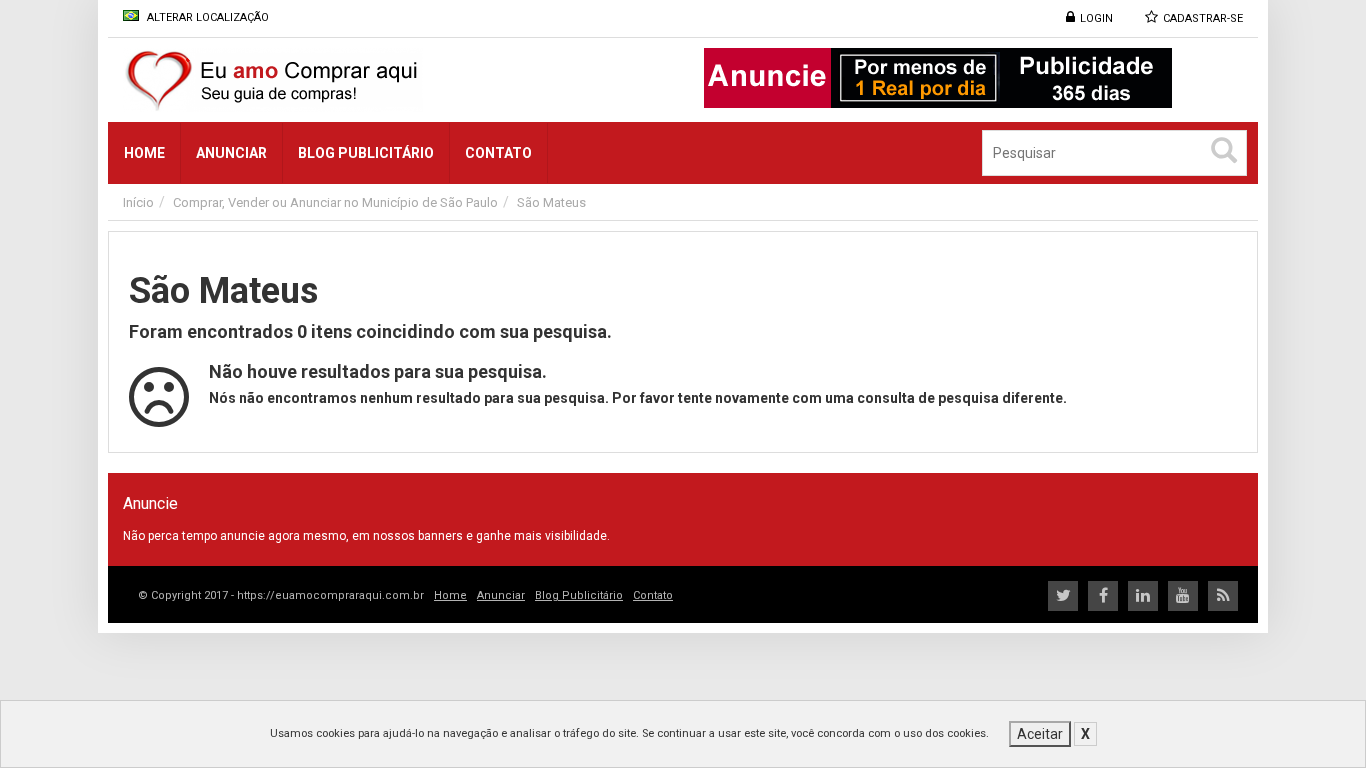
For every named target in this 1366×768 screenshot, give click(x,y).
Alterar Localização (206, 17)
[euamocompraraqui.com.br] (347, 80)
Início (138, 202)
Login (1096, 18)
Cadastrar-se (1203, 18)
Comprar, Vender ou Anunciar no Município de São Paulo (335, 202)
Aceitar (1040, 734)
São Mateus (551, 202)
